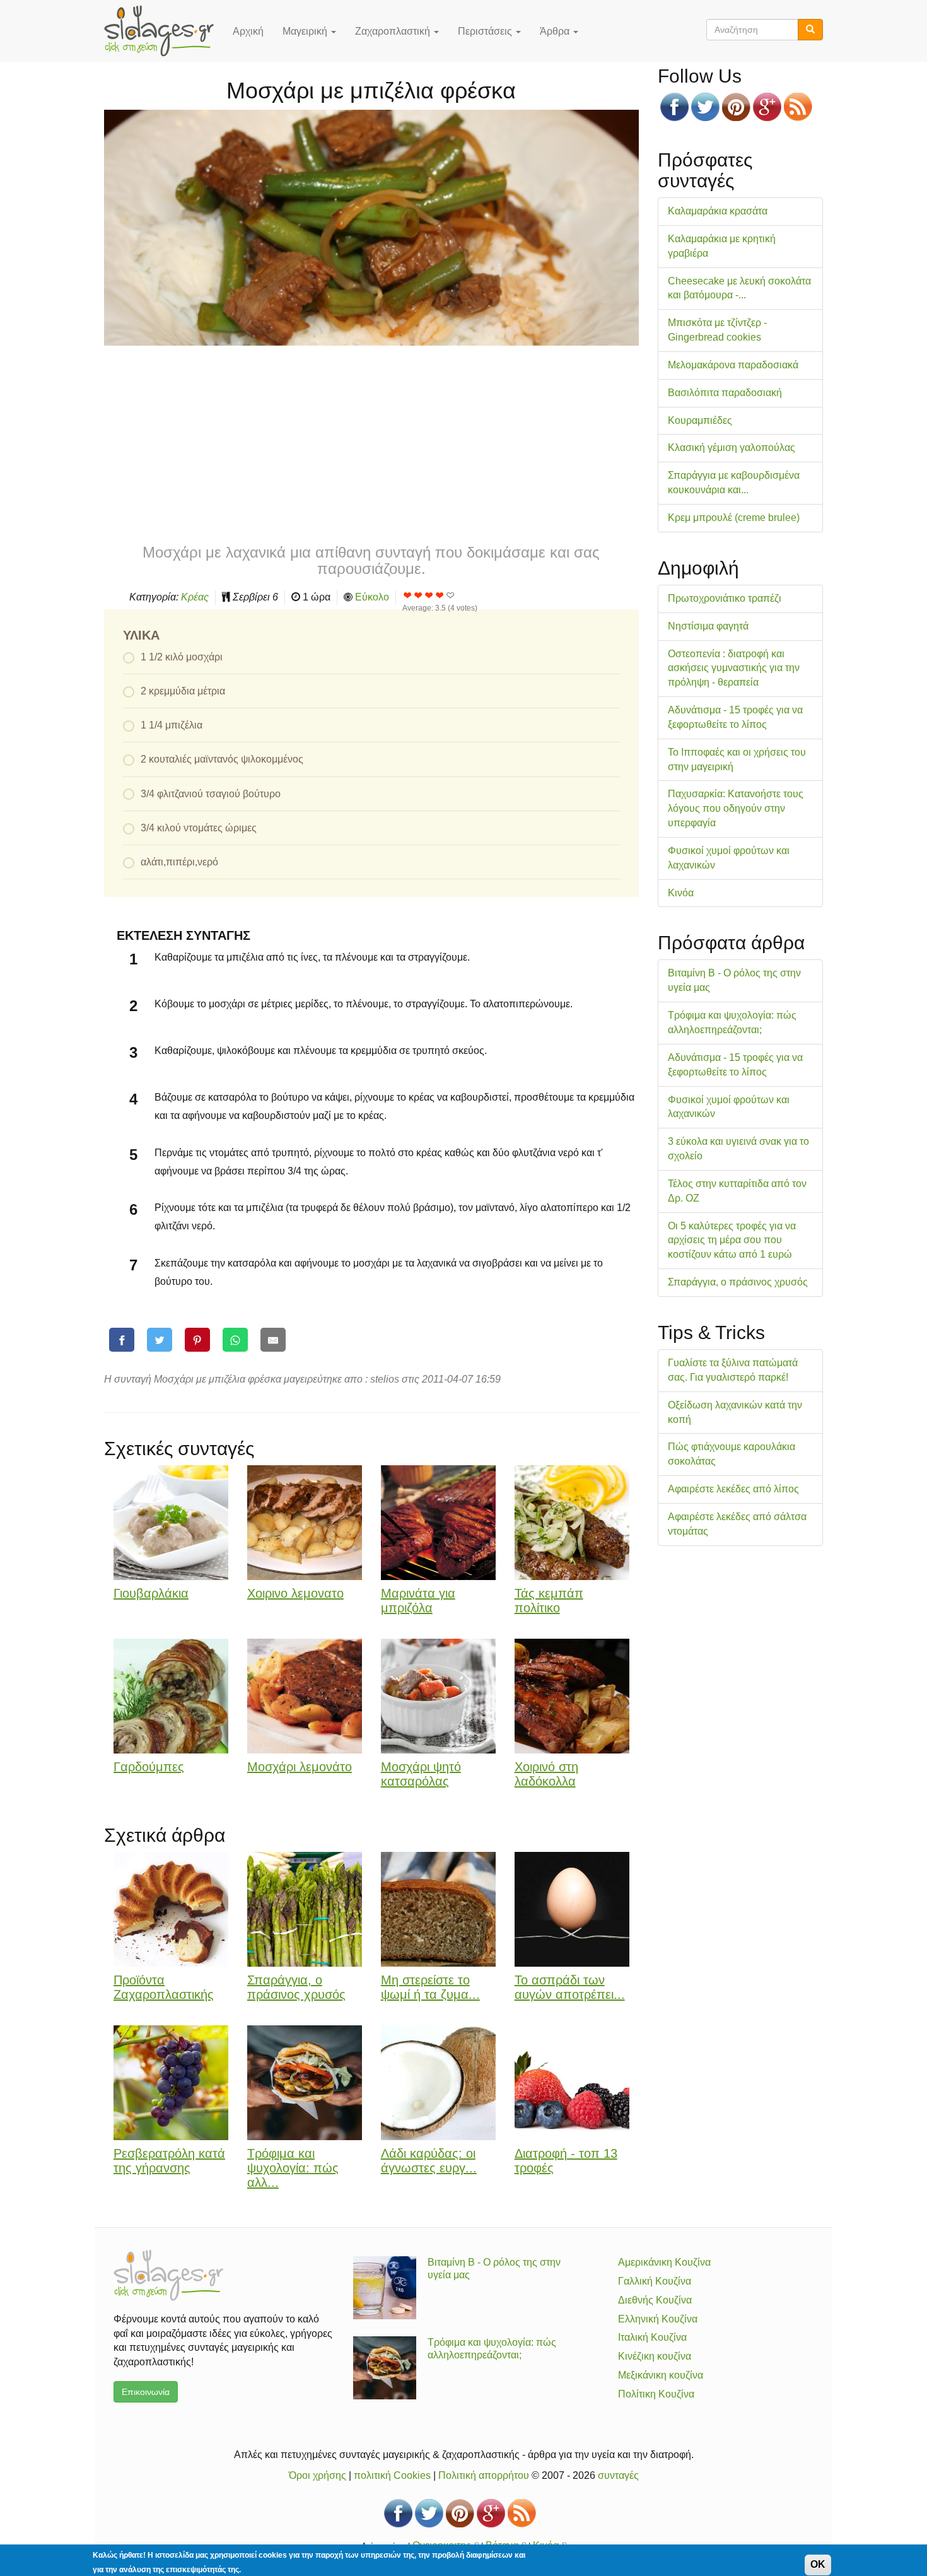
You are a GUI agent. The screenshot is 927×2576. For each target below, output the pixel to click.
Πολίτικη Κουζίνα (656, 2394)
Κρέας (195, 597)
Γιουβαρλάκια (151, 1593)
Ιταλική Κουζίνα (652, 2337)
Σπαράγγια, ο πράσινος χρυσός (296, 1987)
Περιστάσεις (486, 31)
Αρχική (248, 31)
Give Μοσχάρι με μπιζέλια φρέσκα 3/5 (429, 595)
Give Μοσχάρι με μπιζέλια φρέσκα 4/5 (440, 595)
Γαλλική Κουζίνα (655, 2281)
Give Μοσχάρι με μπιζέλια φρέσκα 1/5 (408, 595)
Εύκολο (372, 597)
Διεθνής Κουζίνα (655, 2300)
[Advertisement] (371, 443)
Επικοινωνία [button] (146, 2392)
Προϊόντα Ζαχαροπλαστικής (164, 1987)
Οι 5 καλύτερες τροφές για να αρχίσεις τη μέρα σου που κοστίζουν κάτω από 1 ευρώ (732, 1240)
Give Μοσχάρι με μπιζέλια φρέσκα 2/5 (418, 595)
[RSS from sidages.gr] (798, 107)
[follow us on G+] (767, 107)
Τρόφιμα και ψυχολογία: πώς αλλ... (293, 2168)
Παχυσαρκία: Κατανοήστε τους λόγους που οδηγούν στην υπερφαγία (736, 808)
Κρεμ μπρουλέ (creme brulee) (734, 518)
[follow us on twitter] (705, 107)
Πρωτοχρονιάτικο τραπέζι (725, 598)
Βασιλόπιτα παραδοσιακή (725, 393)
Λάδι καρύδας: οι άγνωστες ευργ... (429, 2161)
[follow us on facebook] (674, 107)
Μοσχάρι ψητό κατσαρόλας (421, 1774)
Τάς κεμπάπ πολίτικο (549, 1601)
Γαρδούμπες (149, 1767)
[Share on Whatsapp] (235, 1340)
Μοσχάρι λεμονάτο (300, 1767)
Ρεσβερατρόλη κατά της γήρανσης (169, 2161)
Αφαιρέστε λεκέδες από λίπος (733, 1489)
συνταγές (618, 2475)
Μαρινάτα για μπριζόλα (418, 1601)
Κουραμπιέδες (700, 420)
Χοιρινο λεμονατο (295, 1593)
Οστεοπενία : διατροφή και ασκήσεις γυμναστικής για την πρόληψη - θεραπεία (734, 668)
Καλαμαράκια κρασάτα (718, 211)
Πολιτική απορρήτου (484, 2475)
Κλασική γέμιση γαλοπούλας (732, 448)
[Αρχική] (164, 31)
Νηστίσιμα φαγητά (708, 626)
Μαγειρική (306, 31)
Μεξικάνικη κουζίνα (661, 2375)
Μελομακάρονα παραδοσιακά (733, 365)
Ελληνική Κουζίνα (658, 2319)
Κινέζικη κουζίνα (655, 2356)
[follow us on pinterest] (736, 107)
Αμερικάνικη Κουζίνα (664, 2262)
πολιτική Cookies (392, 2475)
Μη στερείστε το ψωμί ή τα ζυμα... (430, 1987)
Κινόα (681, 893)
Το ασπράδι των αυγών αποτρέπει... (570, 1987)
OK (818, 2564)
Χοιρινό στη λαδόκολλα (546, 1774)
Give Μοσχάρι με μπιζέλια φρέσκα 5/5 (451, 595)
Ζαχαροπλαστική (394, 31)
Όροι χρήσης (318, 2475)
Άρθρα (556, 31)
